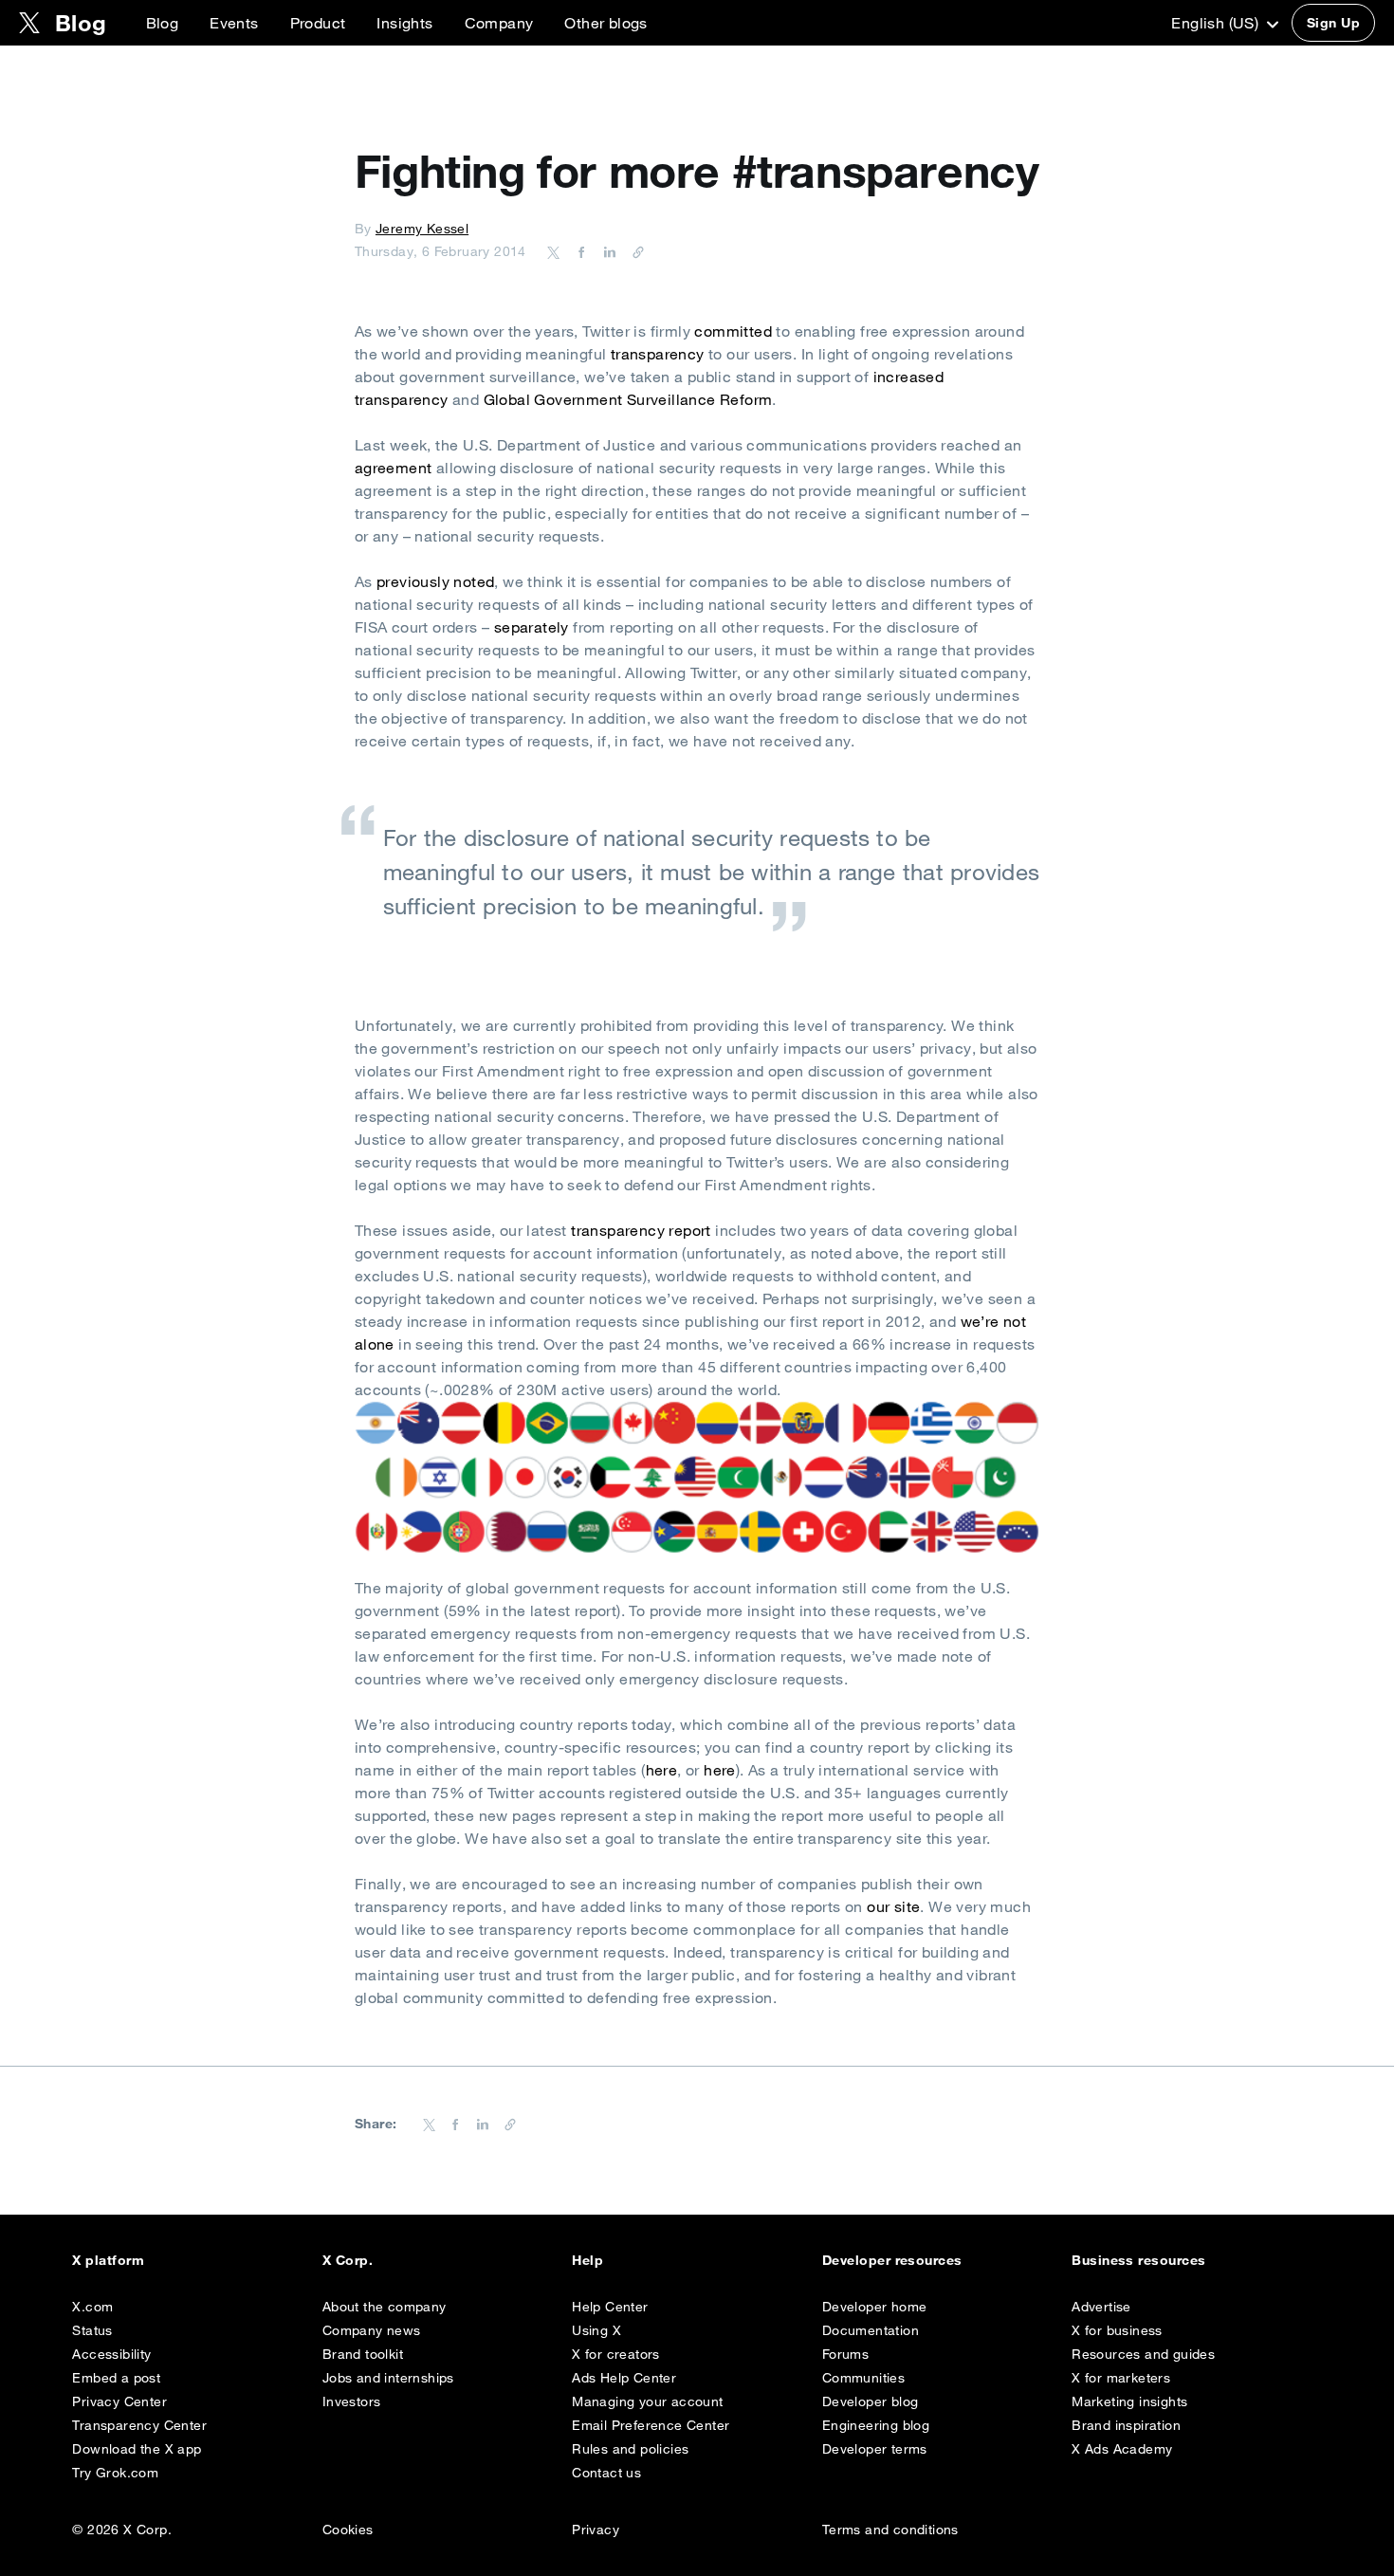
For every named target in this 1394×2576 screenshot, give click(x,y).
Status (92, 2330)
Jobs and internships (388, 2378)
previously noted (435, 581)
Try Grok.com (115, 2473)
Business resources (1139, 2260)
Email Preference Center (651, 2425)
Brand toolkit (363, 2354)
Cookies (348, 2530)
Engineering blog (876, 2425)
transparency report (641, 1230)
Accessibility (111, 2354)
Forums (845, 2354)
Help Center (610, 2307)
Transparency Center (139, 2425)
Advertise (1101, 2307)
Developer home (875, 2307)
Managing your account (647, 2401)
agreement (394, 468)
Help (587, 2260)
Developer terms (875, 2449)
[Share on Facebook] (578, 251)
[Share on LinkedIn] (607, 251)
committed (733, 331)
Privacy (596, 2530)
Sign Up (1333, 23)
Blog (163, 23)
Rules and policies (630, 2449)
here (662, 1770)
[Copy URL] (633, 251)
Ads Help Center (624, 2378)
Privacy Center (119, 2401)
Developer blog (871, 2401)
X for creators (616, 2354)
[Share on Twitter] (554, 251)
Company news (372, 2330)
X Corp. (348, 2260)
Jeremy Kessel (422, 229)
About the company (385, 2307)
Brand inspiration (1126, 2425)
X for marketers (1121, 2378)
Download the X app (137, 2449)
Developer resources (892, 2260)
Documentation (871, 2330)
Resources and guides (1143, 2354)
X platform (108, 2260)
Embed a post (116, 2378)
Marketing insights (1129, 2401)
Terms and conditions (890, 2530)
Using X (596, 2330)
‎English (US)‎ (1217, 23)
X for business (1117, 2330)
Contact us (606, 2473)
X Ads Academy (1122, 2449)
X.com (92, 2307)
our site (893, 1906)
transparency (658, 354)
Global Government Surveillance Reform (628, 399)
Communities (863, 2378)
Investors (352, 2401)
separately (532, 627)
